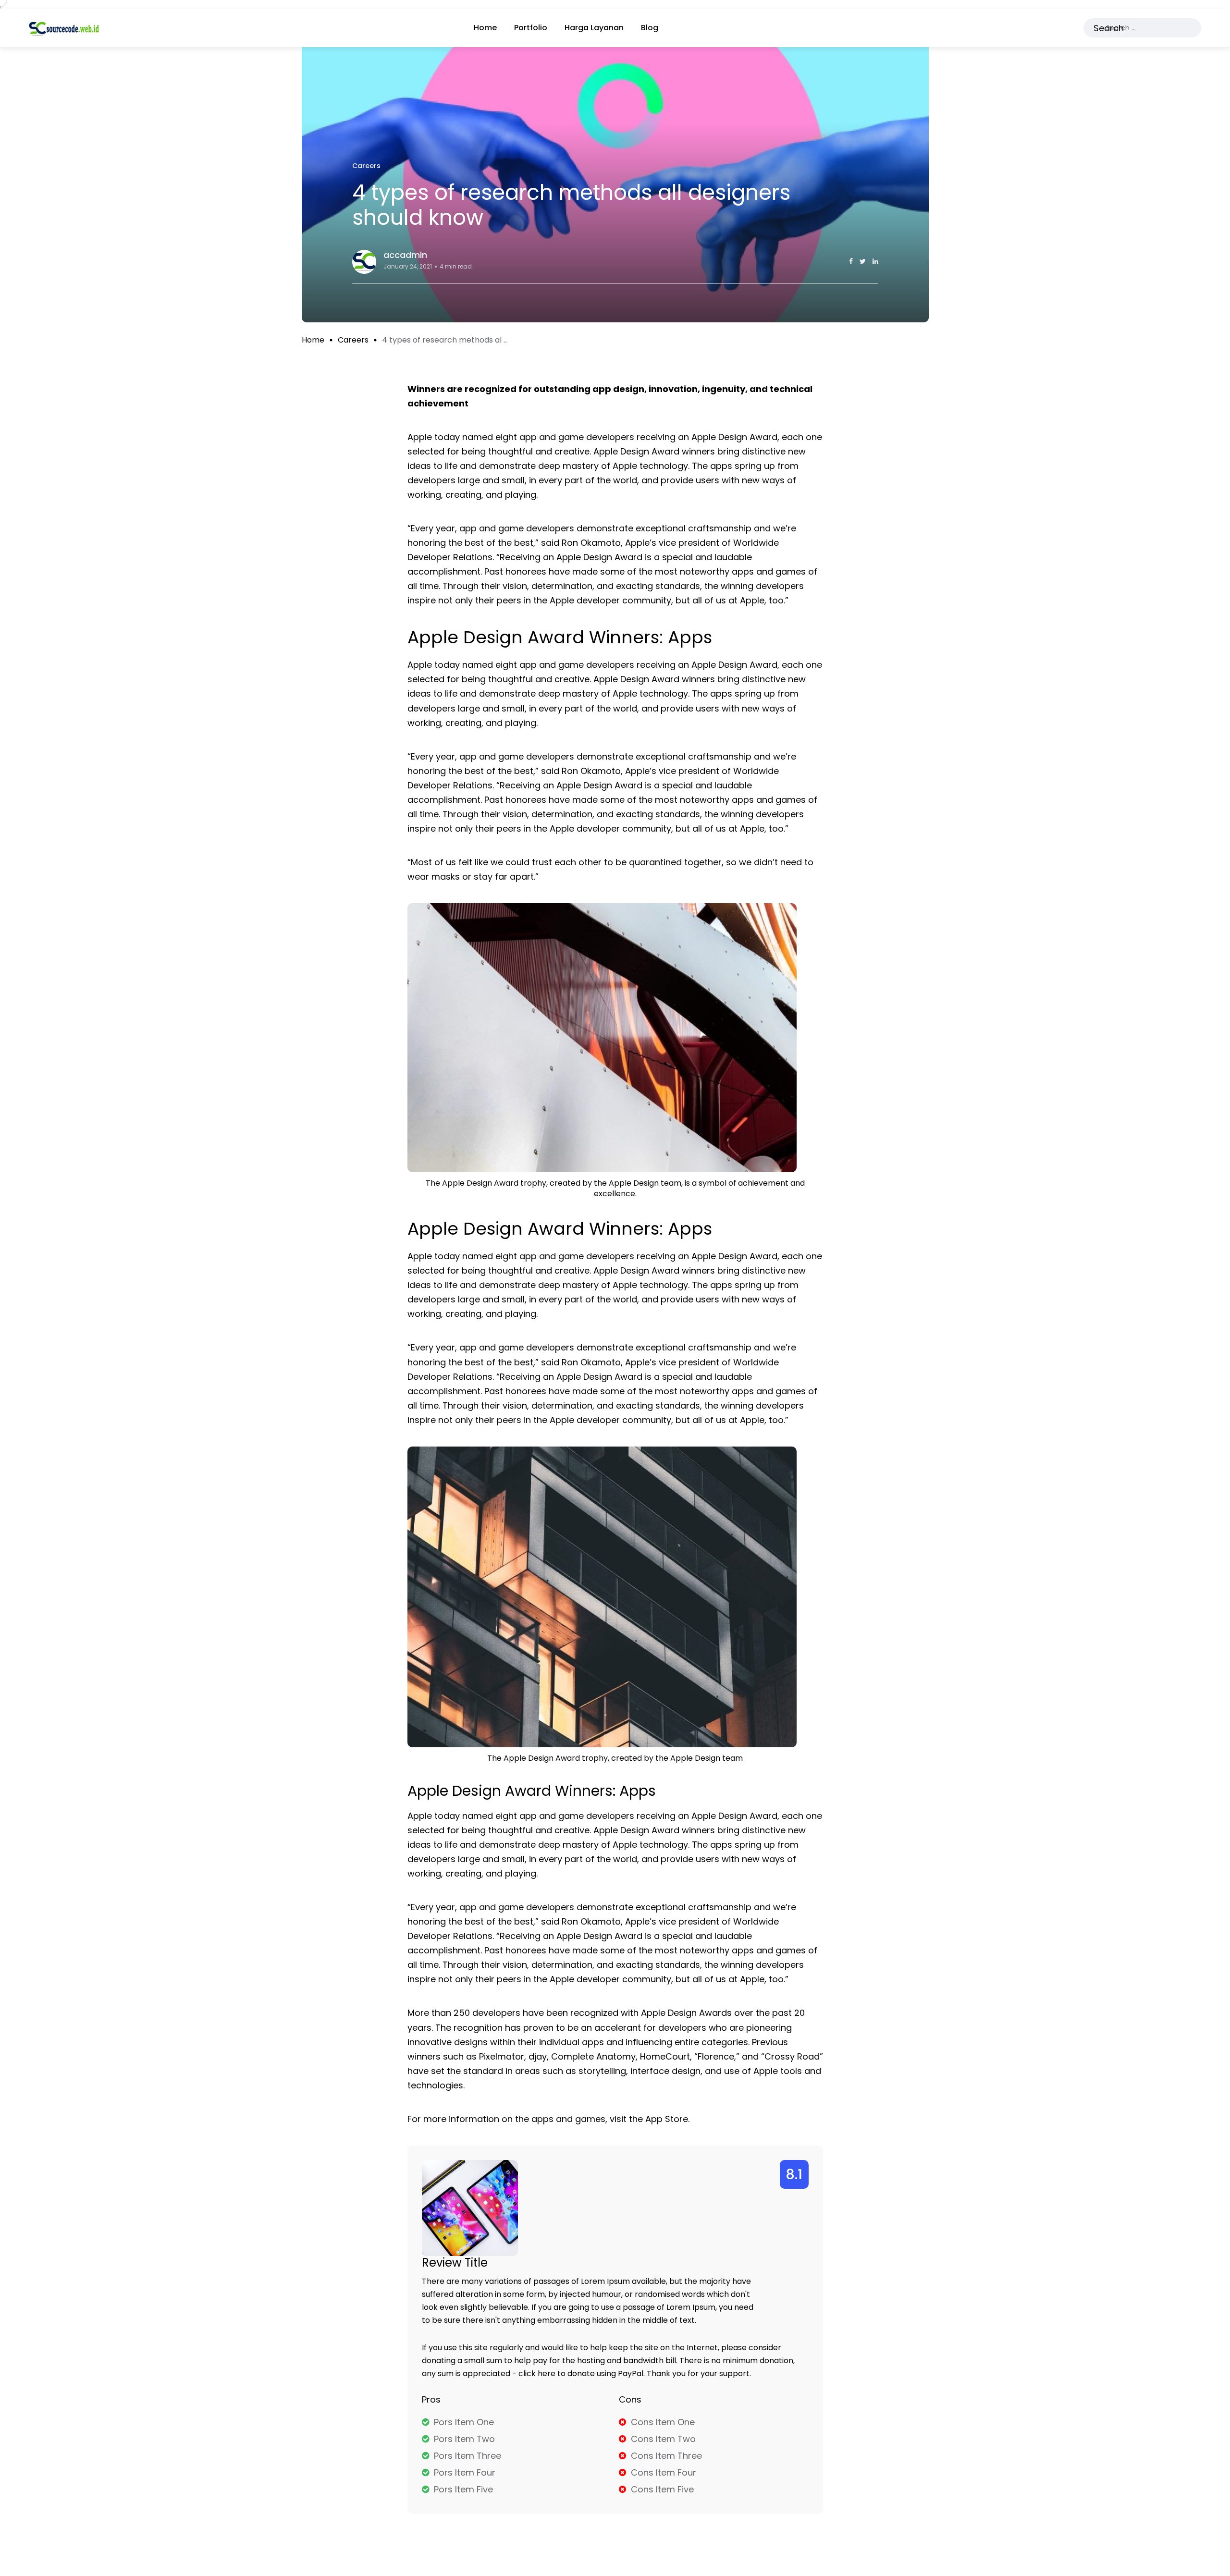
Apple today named (450, 1256)
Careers (353, 340)
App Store (667, 2119)
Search (1109, 28)
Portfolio (531, 28)
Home (485, 28)
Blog (650, 28)
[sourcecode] (64, 28)
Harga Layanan (594, 28)
